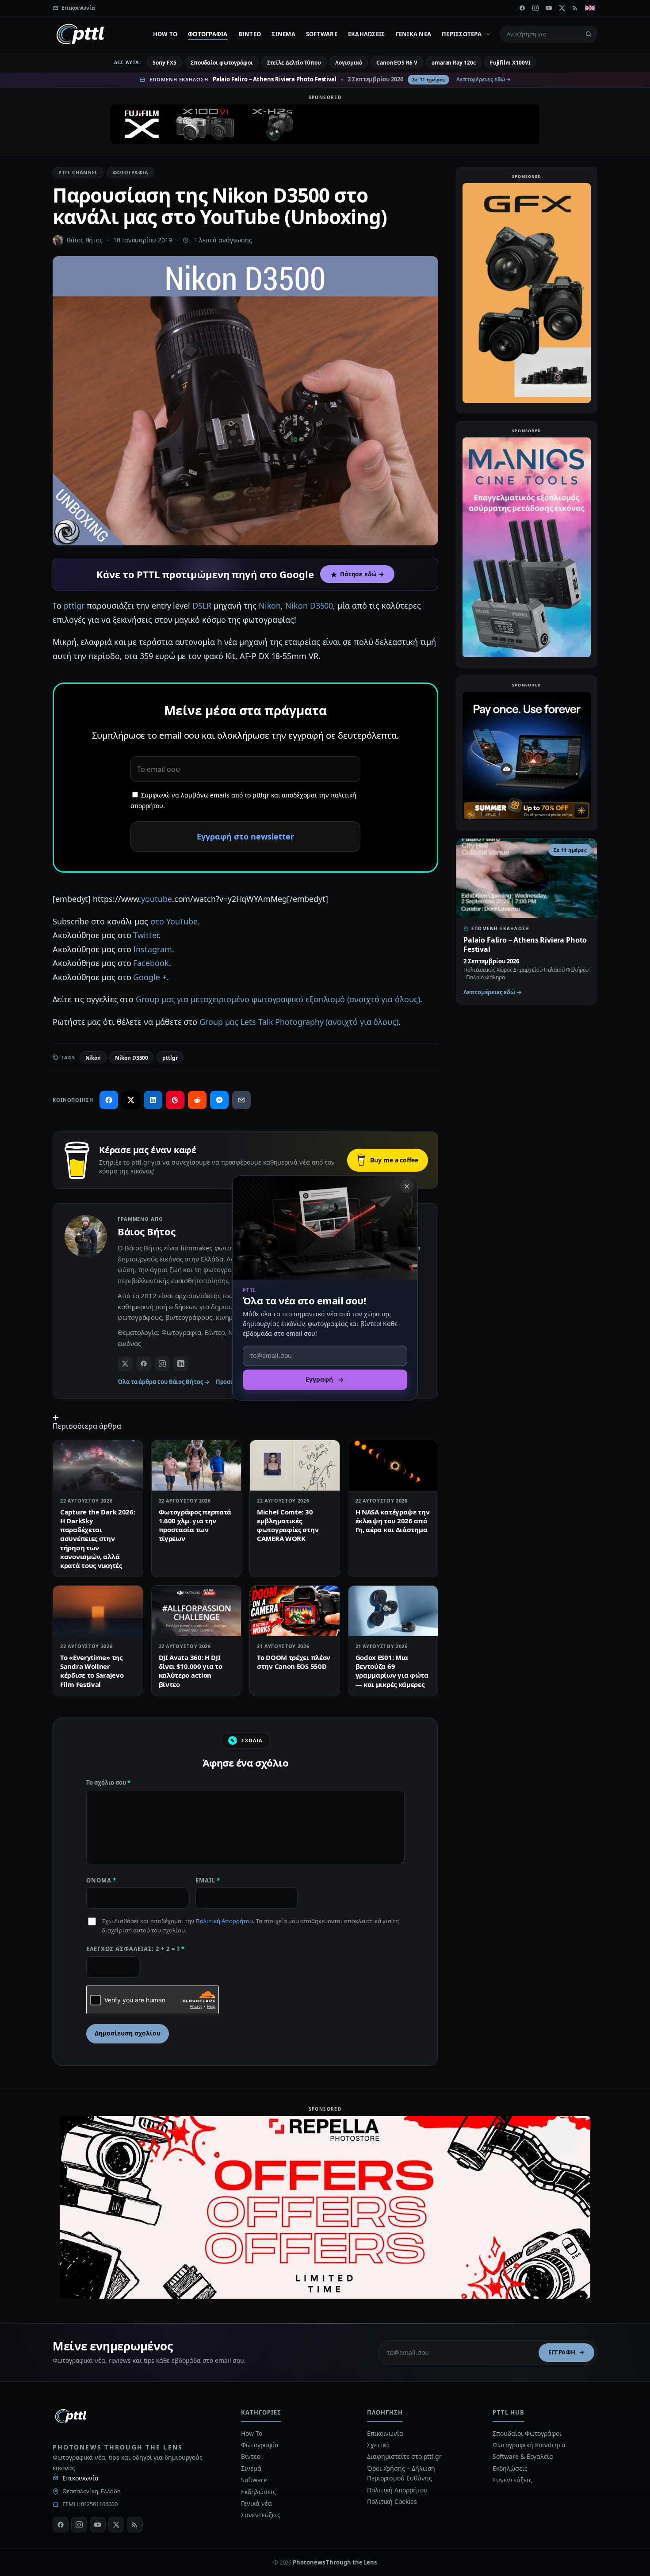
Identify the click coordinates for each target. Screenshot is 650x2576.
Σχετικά (378, 2445)
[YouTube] (549, 8)
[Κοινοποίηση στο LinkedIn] (153, 1100)
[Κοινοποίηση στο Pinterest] (175, 1100)
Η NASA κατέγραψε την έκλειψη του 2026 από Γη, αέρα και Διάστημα (393, 1521)
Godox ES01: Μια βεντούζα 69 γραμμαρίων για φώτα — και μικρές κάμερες (392, 1671)
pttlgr (74, 606)
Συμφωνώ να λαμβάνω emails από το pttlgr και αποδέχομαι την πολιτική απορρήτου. (243, 801)
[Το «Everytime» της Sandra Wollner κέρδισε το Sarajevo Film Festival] (98, 1611)
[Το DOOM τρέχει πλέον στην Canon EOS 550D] (295, 1611)
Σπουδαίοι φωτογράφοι (222, 63)
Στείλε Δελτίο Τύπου (294, 63)
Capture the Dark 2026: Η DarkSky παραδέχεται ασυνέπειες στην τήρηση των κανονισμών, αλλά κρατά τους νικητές (97, 1539)
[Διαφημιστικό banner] (325, 124)
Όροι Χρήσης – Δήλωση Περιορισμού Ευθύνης (401, 2473)
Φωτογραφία (208, 34)
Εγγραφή (562, 2352)
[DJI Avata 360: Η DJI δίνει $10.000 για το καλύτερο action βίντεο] (197, 1611)
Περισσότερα (462, 34)
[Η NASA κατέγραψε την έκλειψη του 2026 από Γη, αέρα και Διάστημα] (393, 1465)
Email (208, 1880)
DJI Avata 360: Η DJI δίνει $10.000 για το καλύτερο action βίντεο (191, 1671)
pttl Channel (78, 172)
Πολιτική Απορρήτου (224, 1921)
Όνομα (101, 1880)
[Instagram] (535, 8)
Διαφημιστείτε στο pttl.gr (404, 2456)
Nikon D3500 (309, 606)
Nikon (270, 606)
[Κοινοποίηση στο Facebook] (109, 1100)
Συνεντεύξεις (260, 2515)
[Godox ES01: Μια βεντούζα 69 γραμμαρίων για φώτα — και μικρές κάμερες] (393, 1611)
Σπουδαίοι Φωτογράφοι (527, 2433)
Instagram (152, 949)
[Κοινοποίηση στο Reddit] (197, 1100)
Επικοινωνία (80, 2478)
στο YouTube (174, 921)
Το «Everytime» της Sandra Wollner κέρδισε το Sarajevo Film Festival (92, 1671)
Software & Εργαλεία (523, 2456)
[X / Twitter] (125, 1364)
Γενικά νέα (414, 34)
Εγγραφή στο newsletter (245, 836)
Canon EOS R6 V (397, 63)
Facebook (151, 963)
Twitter (145, 935)
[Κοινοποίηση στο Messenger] (219, 1100)
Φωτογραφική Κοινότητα (529, 2445)
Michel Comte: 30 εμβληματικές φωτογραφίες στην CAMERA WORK (288, 1525)
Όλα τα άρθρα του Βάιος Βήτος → (164, 1382)
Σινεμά (283, 34)
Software (322, 34)
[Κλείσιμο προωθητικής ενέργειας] (407, 1186)
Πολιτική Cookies (392, 2501)
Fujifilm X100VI (510, 63)
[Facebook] (522, 8)
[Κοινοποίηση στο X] (131, 1100)
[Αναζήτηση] (589, 34)
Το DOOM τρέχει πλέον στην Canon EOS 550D (294, 1662)
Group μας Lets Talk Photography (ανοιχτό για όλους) (299, 1022)
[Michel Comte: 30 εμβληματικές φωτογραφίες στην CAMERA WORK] (295, 1465)
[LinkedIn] (181, 1364)
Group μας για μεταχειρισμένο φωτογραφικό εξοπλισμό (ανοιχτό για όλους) (277, 999)
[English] (590, 8)
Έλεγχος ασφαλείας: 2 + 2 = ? (136, 1949)
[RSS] (575, 8)
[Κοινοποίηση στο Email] (241, 1100)
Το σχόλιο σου (108, 1782)
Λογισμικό (349, 63)
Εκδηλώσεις (367, 34)
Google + (150, 977)
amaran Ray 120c (454, 63)
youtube (156, 899)
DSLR (202, 606)
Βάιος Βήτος (85, 240)
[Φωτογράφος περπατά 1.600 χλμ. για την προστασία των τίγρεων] (197, 1465)
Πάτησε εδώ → (362, 574)
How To (165, 34)
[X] (562, 8)
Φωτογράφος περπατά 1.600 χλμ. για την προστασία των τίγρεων (195, 1525)
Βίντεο (250, 34)
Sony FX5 (164, 63)
